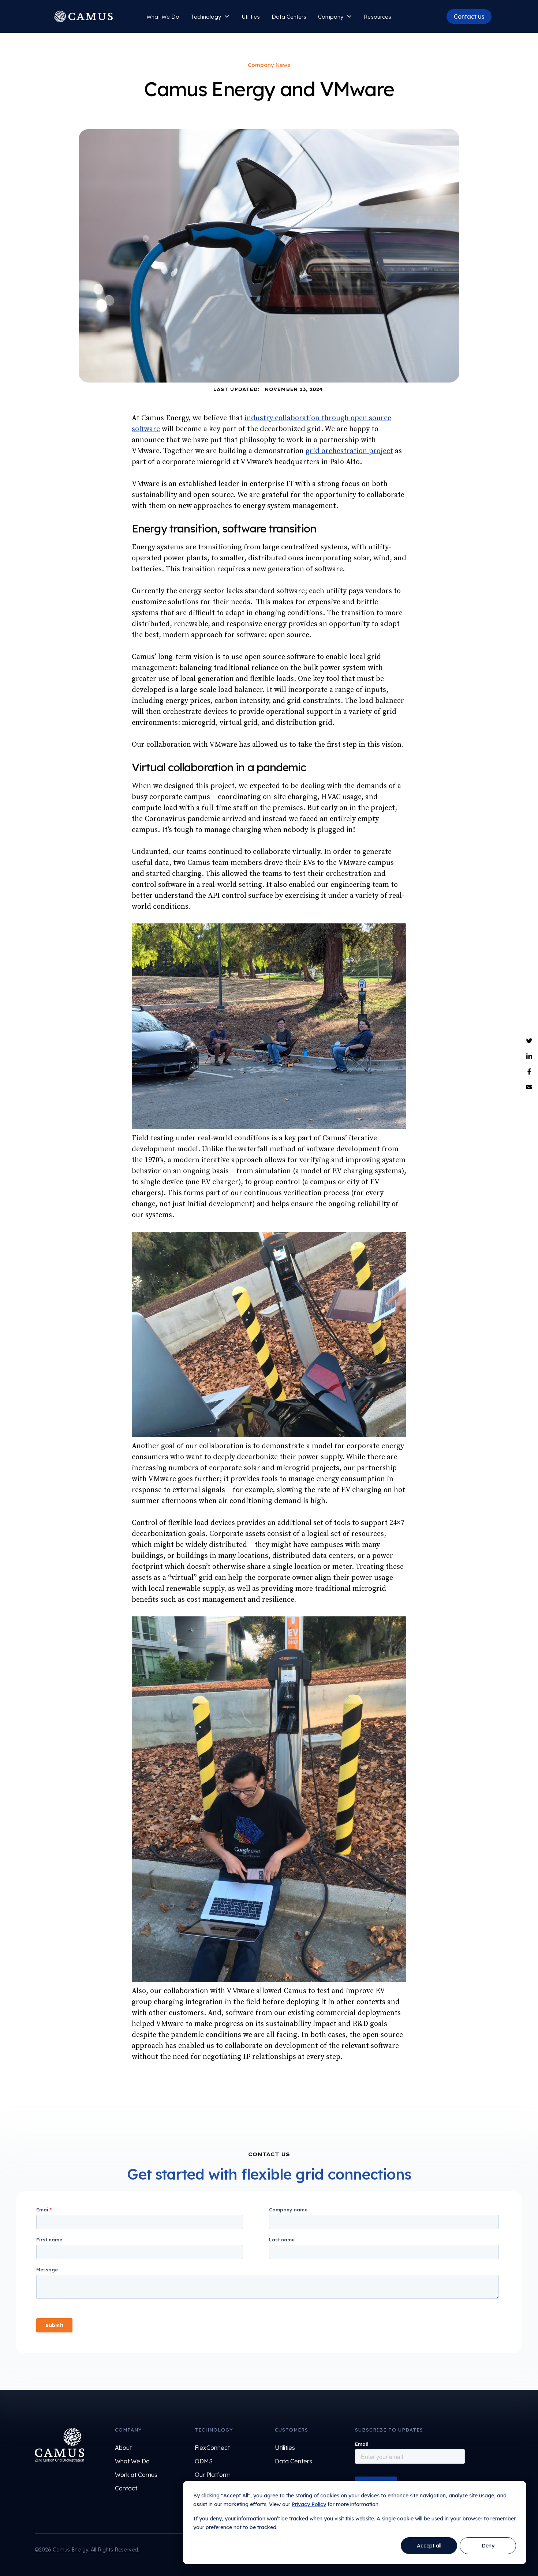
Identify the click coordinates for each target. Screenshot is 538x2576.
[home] (83, 16)
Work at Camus (136, 2475)
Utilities (251, 17)
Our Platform (213, 2475)
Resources (378, 17)
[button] (210, 17)
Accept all (429, 2546)
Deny (488, 2546)
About (123, 2448)
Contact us (469, 16)
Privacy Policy (309, 2504)
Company (331, 17)
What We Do (163, 17)
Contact (126, 2488)
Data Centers (289, 17)
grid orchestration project (349, 451)
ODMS (204, 2461)
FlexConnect (212, 2448)
